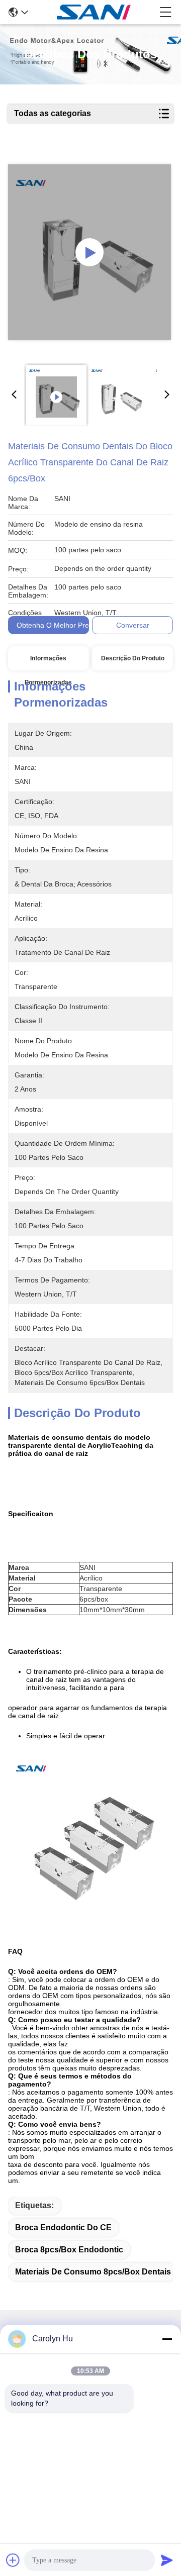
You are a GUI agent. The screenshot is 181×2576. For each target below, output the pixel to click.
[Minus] (167, 2339)
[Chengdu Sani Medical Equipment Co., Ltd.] (94, 12)
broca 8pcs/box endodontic (69, 2250)
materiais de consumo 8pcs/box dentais (93, 2272)
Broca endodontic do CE (63, 2227)
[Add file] (13, 2560)
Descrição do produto (133, 658)
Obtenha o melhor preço (57, 625)
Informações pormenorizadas (48, 663)
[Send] (167, 2560)
